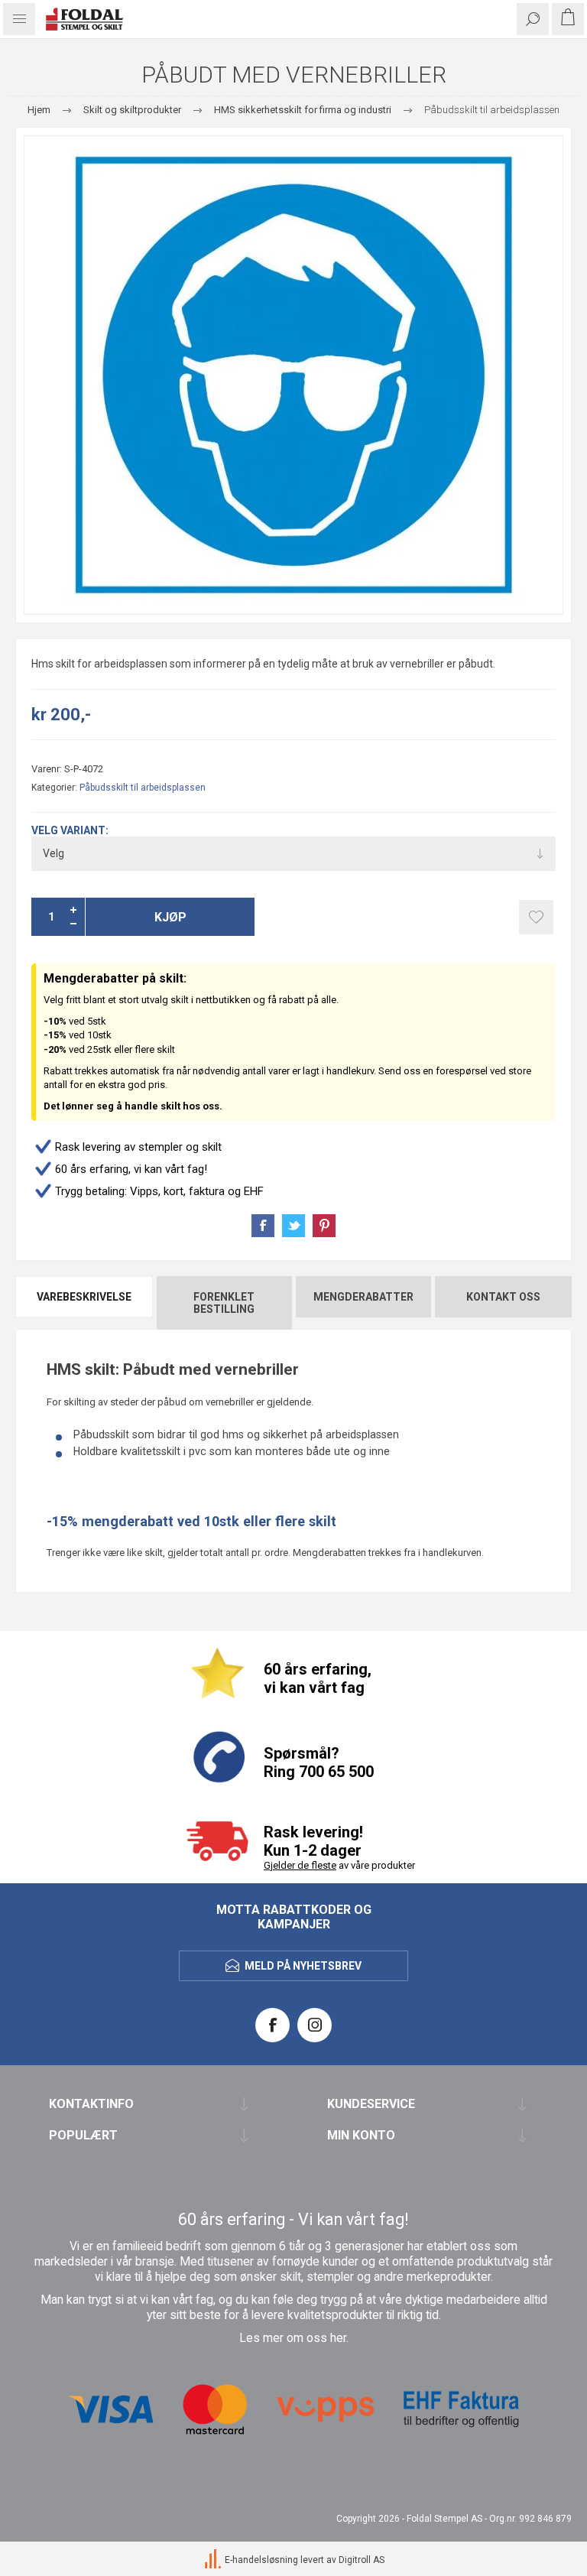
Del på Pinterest (324, 1226)
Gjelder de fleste (300, 1865)
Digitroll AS (362, 2560)
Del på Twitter (293, 1226)
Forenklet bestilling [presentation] (224, 1303)
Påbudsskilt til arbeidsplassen (143, 788)
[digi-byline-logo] (214, 2560)
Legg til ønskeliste (536, 917)
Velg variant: (70, 830)
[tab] (85, 1303)
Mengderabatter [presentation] (363, 1297)
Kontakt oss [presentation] (503, 1297)
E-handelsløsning (261, 2560)
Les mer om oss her (293, 2338)
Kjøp (170, 917)
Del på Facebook (263, 1226)
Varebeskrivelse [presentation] (84, 1297)
